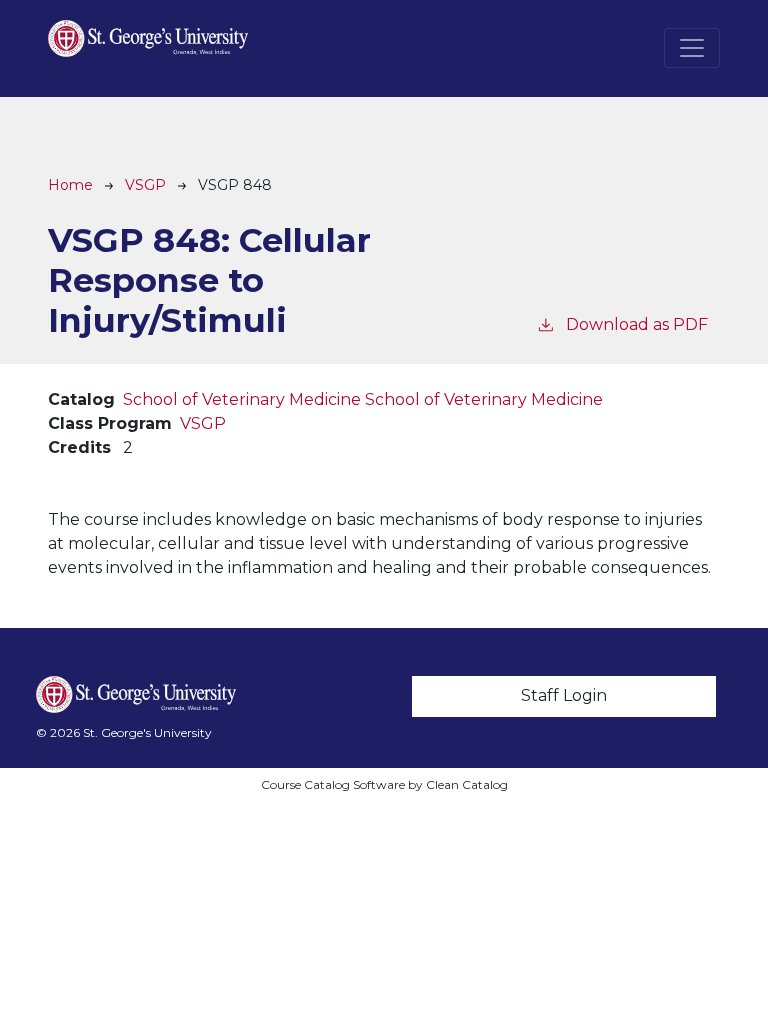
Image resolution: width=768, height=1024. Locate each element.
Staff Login (564, 695)
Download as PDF (637, 324)
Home (70, 185)
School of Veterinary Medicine (242, 399)
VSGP (145, 185)
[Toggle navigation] (692, 48)
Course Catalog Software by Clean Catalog (384, 784)
